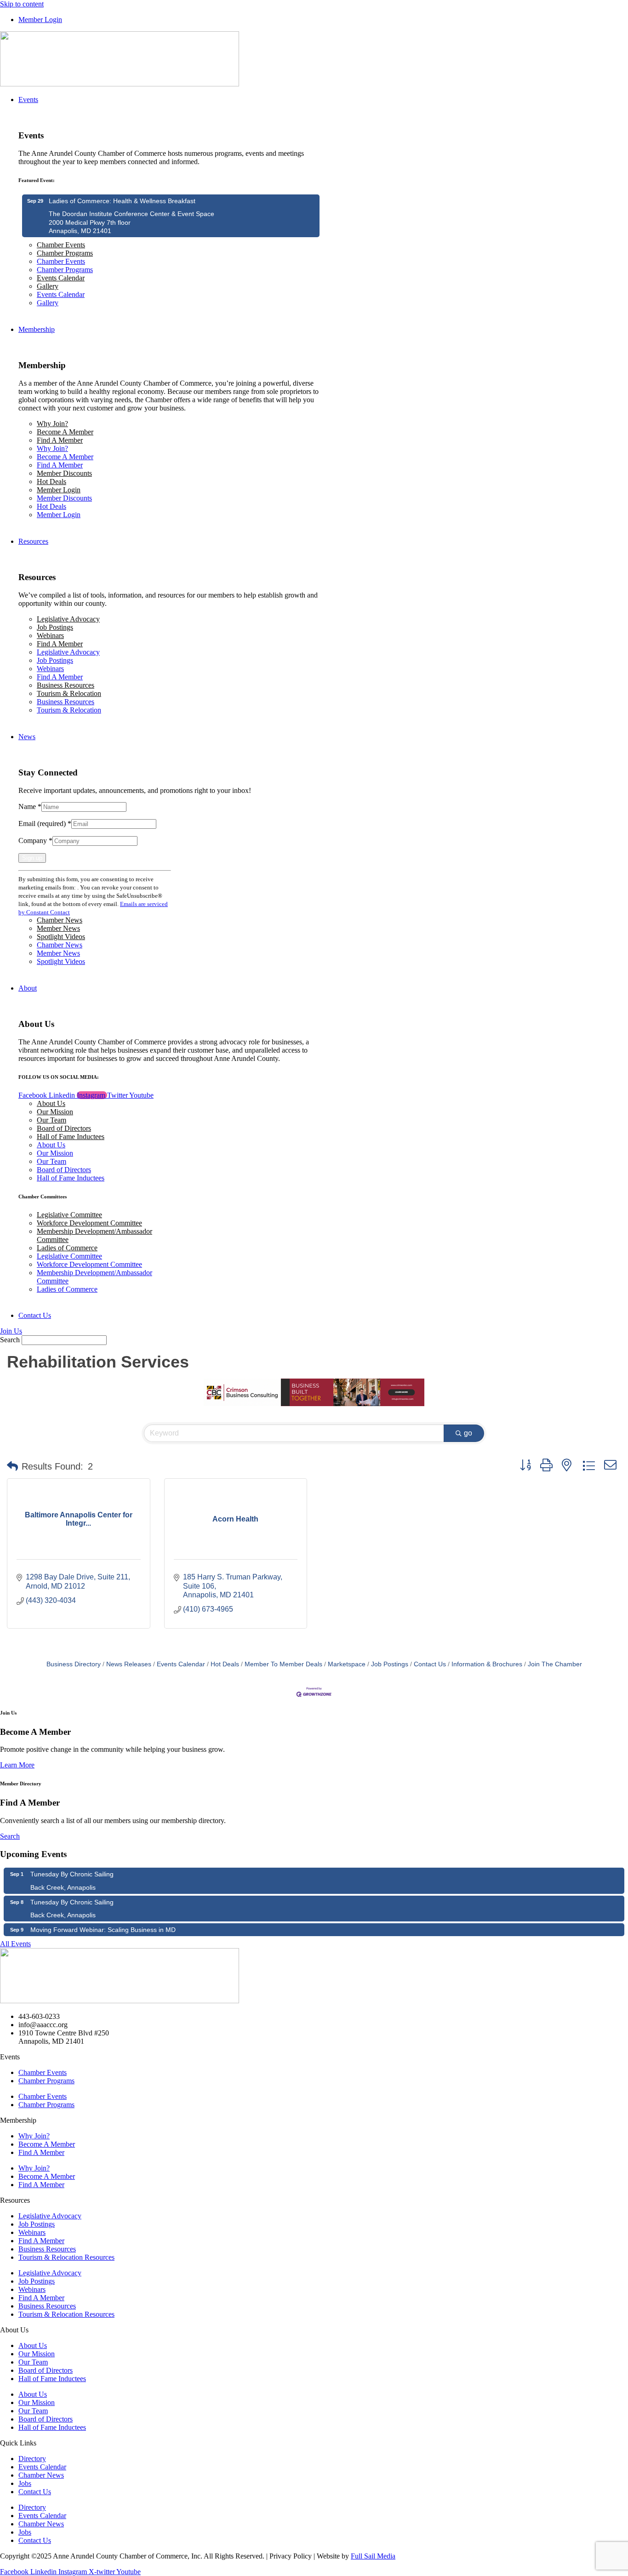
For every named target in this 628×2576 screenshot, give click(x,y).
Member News (58, 928)
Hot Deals (51, 482)
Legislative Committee (69, 1215)
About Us (51, 1103)
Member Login (59, 490)
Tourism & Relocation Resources (66, 2257)
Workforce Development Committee (89, 1223)
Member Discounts (64, 473)
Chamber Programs (65, 253)
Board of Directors (64, 1128)
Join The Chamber (555, 1664)
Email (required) (45, 824)
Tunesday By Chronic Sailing (72, 1874)
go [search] (468, 1433)
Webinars (50, 635)
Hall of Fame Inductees (71, 1137)
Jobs (25, 2483)
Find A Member (60, 440)
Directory (32, 2459)
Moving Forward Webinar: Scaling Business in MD (103, 1930)
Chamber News (60, 920)
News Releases (129, 1664)
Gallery (48, 286)
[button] (12, 1466)
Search (10, 1340)
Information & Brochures (487, 1664)
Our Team (51, 1120)
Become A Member (65, 432)
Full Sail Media (373, 2556)
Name (30, 806)
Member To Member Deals (283, 1664)
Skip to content (22, 4)
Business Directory (74, 1664)
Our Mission (55, 1112)
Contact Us (430, 1664)
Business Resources (66, 685)
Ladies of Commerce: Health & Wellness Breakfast (122, 201)
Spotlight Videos (61, 937)
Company (35, 841)
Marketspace (347, 1664)
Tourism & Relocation (69, 693)
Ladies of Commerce (67, 1248)
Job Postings (55, 627)
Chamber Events (61, 245)
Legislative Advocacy (68, 619)
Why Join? (52, 424)
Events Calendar (61, 278)
